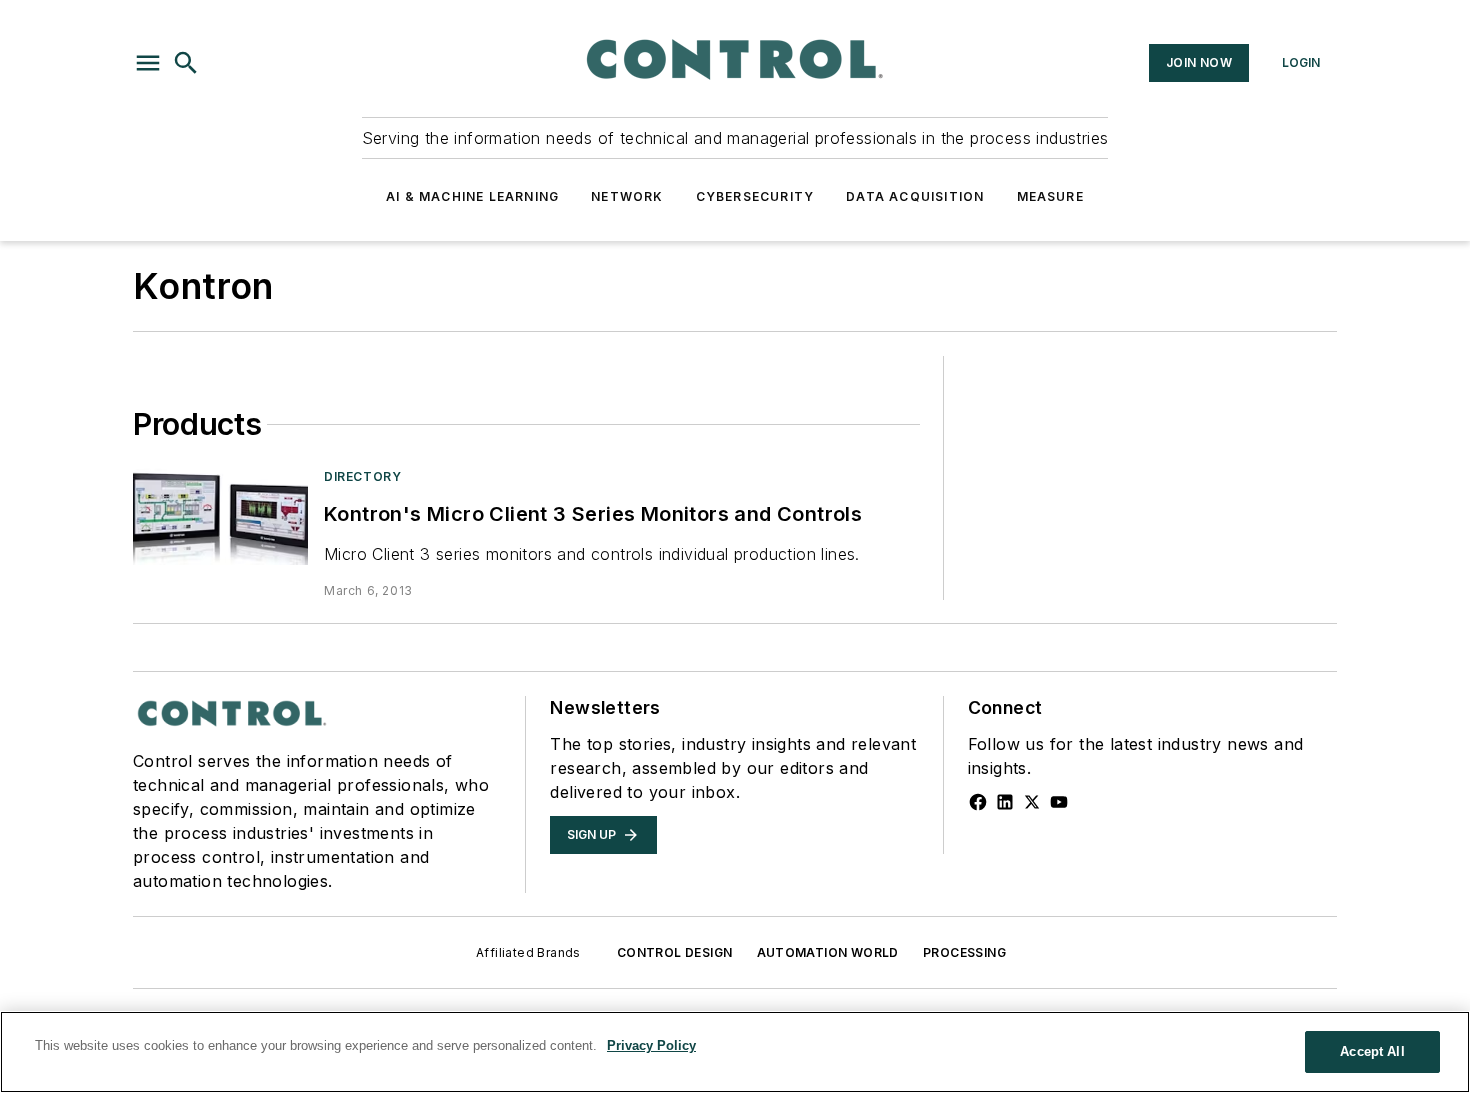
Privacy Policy (651, 1045)
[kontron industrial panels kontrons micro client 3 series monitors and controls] (220, 516)
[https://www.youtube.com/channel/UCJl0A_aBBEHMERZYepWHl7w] (1059, 802)
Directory (362, 476)
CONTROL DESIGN (675, 952)
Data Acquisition (915, 196)
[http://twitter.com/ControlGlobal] (1032, 802)
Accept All (1372, 1051)
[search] (186, 63)
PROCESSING (964, 952)
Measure (1050, 196)
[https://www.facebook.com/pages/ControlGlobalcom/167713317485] (978, 802)
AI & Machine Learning (472, 196)
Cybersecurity (755, 196)
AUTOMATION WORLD (828, 952)
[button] (148, 63)
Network (627, 196)
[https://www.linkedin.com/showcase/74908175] (1005, 802)
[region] (735, 1052)
